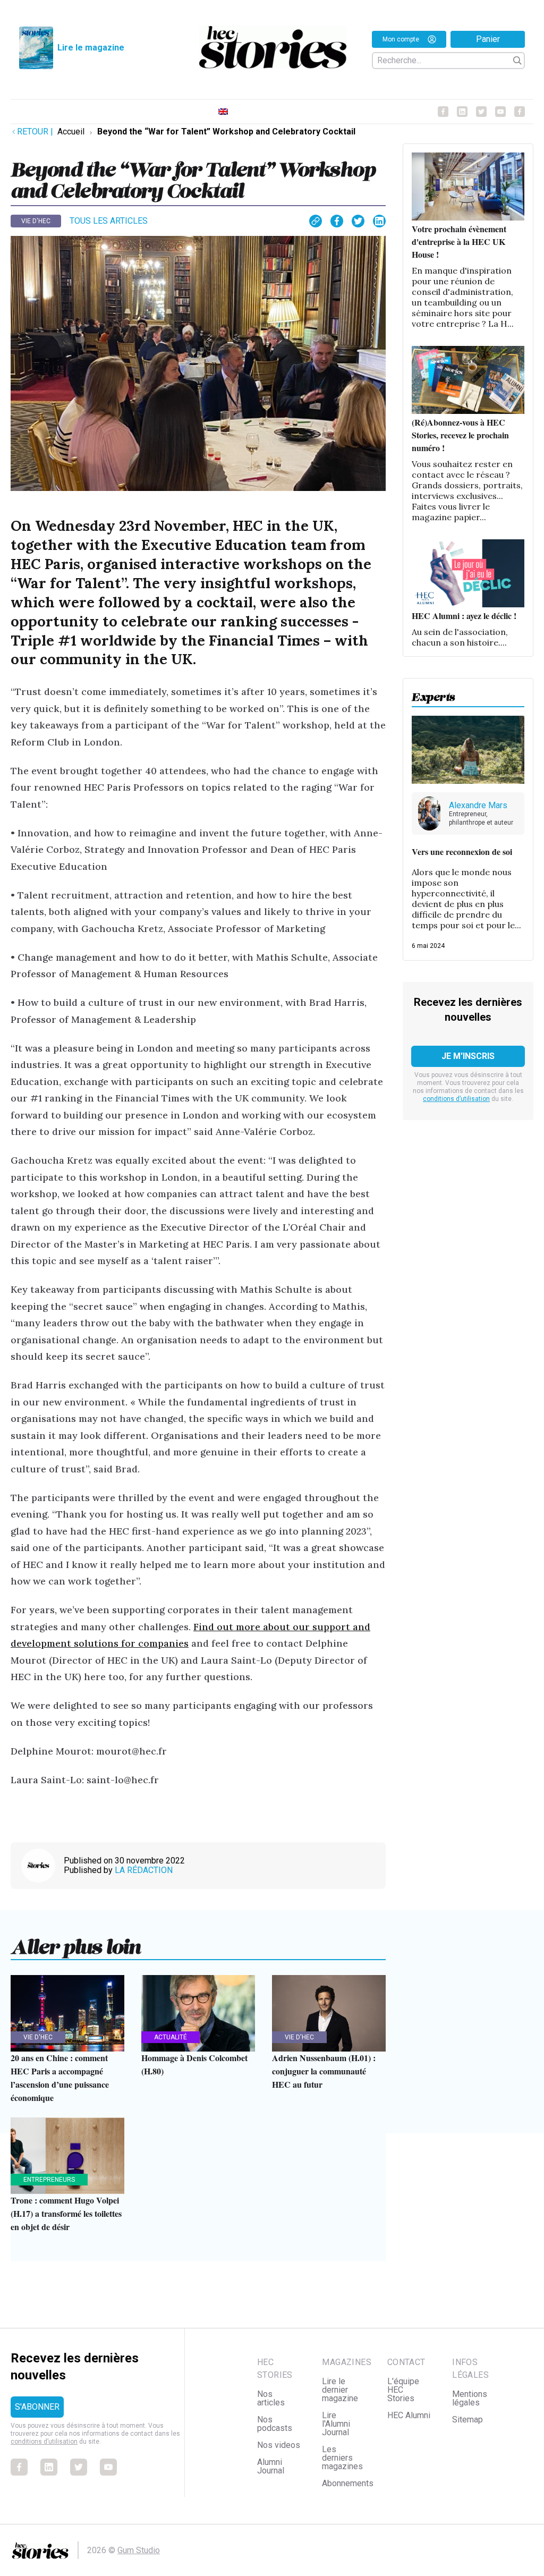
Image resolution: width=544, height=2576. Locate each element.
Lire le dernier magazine (340, 2390)
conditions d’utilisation (456, 1099)
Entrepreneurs (49, 2180)
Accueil (71, 132)
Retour (35, 132)
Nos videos (279, 2445)
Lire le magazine (91, 48)
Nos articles (271, 2398)
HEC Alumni (409, 2415)
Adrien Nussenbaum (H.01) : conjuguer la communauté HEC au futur (324, 2071)
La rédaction (144, 1870)
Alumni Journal (271, 2466)
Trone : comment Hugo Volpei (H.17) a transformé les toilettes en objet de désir (66, 2213)
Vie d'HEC (36, 221)
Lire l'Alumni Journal (336, 2424)
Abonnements (348, 2483)
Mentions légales (470, 2398)
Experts (433, 694)
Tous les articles (109, 221)
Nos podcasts (275, 2424)
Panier (488, 39)
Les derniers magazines (342, 2458)
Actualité (171, 2037)
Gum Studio (139, 2550)
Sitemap (467, 2420)
